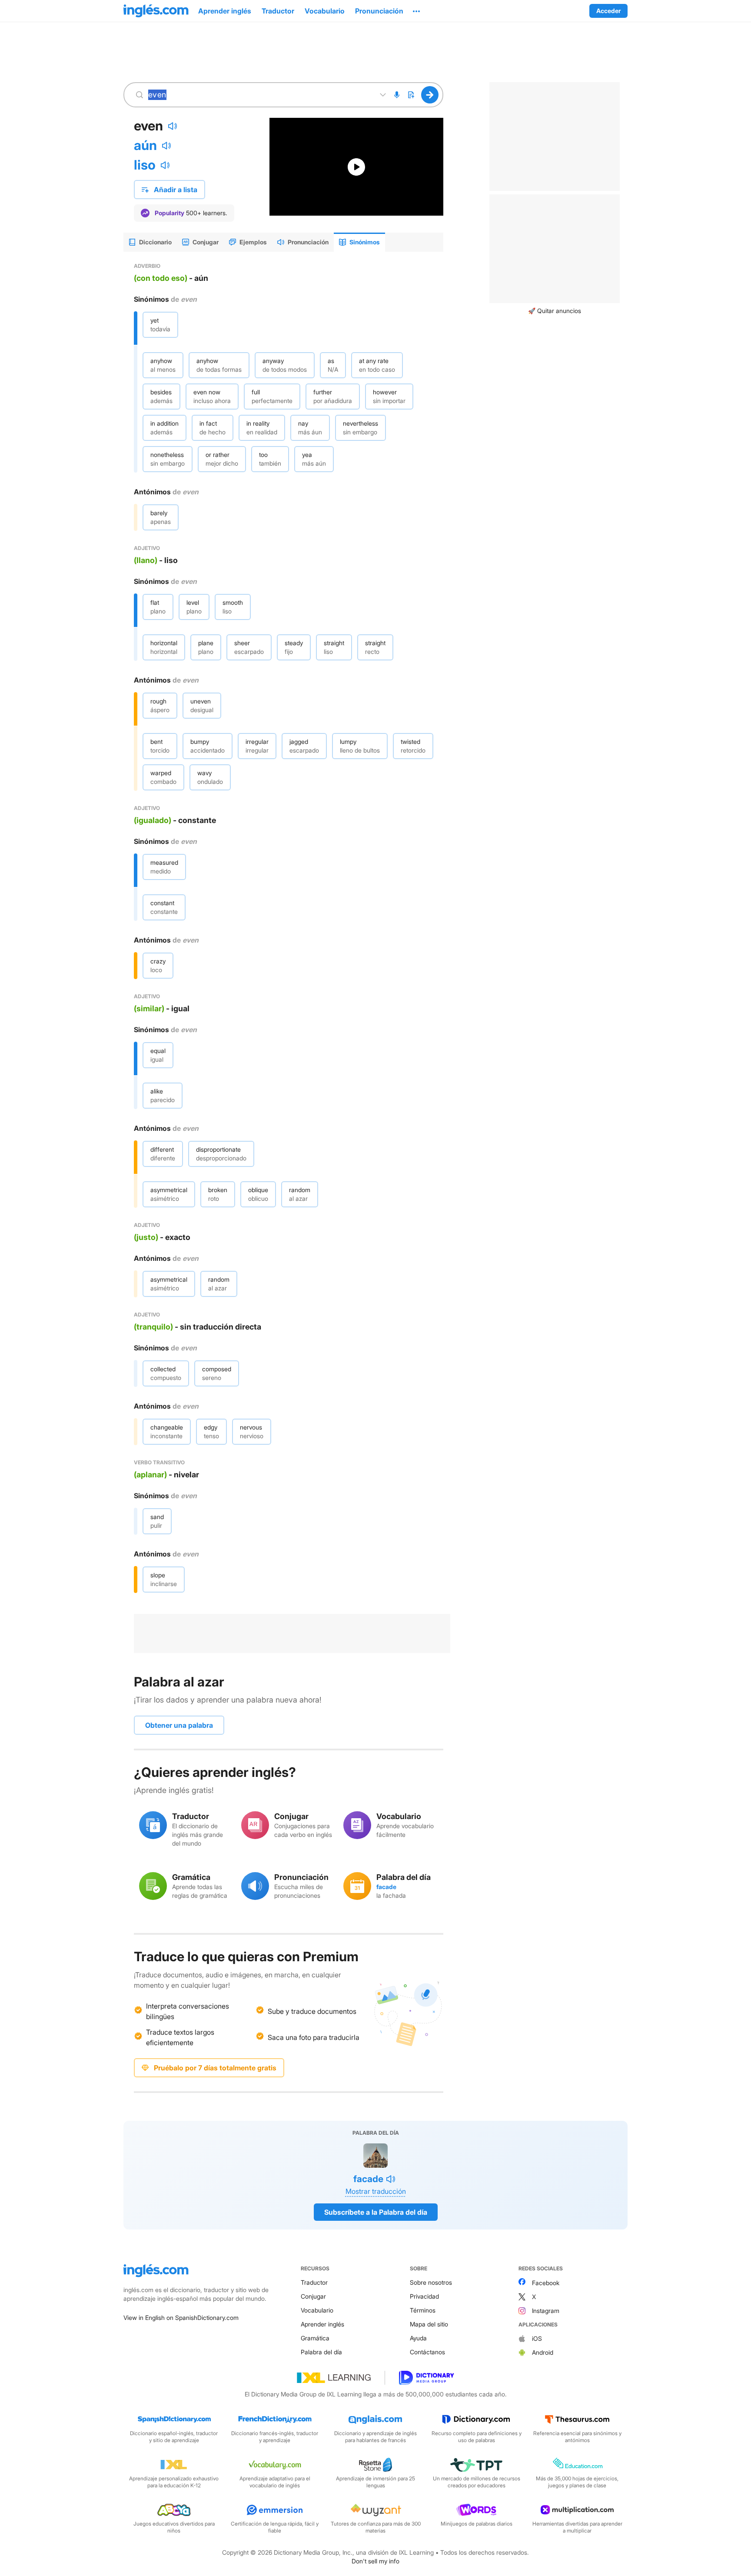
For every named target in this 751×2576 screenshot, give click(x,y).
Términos (423, 2310)
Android (543, 2352)
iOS (537, 2338)
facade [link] (386, 1887)
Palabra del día (321, 2352)
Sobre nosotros (431, 2282)
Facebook (546, 2283)
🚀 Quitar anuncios (555, 311)
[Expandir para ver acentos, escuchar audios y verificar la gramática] (383, 95)
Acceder (608, 11)
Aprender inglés (322, 2324)
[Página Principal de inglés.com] (156, 11)
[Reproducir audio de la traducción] (166, 146)
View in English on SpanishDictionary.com (181, 2318)
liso (145, 165)
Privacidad (424, 2296)
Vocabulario (317, 2310)
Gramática (315, 2338)
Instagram (546, 2311)
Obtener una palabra (179, 1725)
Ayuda (418, 2338)
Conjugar (313, 2296)
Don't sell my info (375, 2561)
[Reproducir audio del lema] (173, 126)
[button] (416, 11)
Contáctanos (427, 2352)
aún (145, 145)
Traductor (314, 2282)
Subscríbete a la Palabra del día (376, 2212)
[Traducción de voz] (397, 95)
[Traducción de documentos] (411, 95)
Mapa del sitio (429, 2324)
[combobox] (259, 95)
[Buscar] (430, 95)
